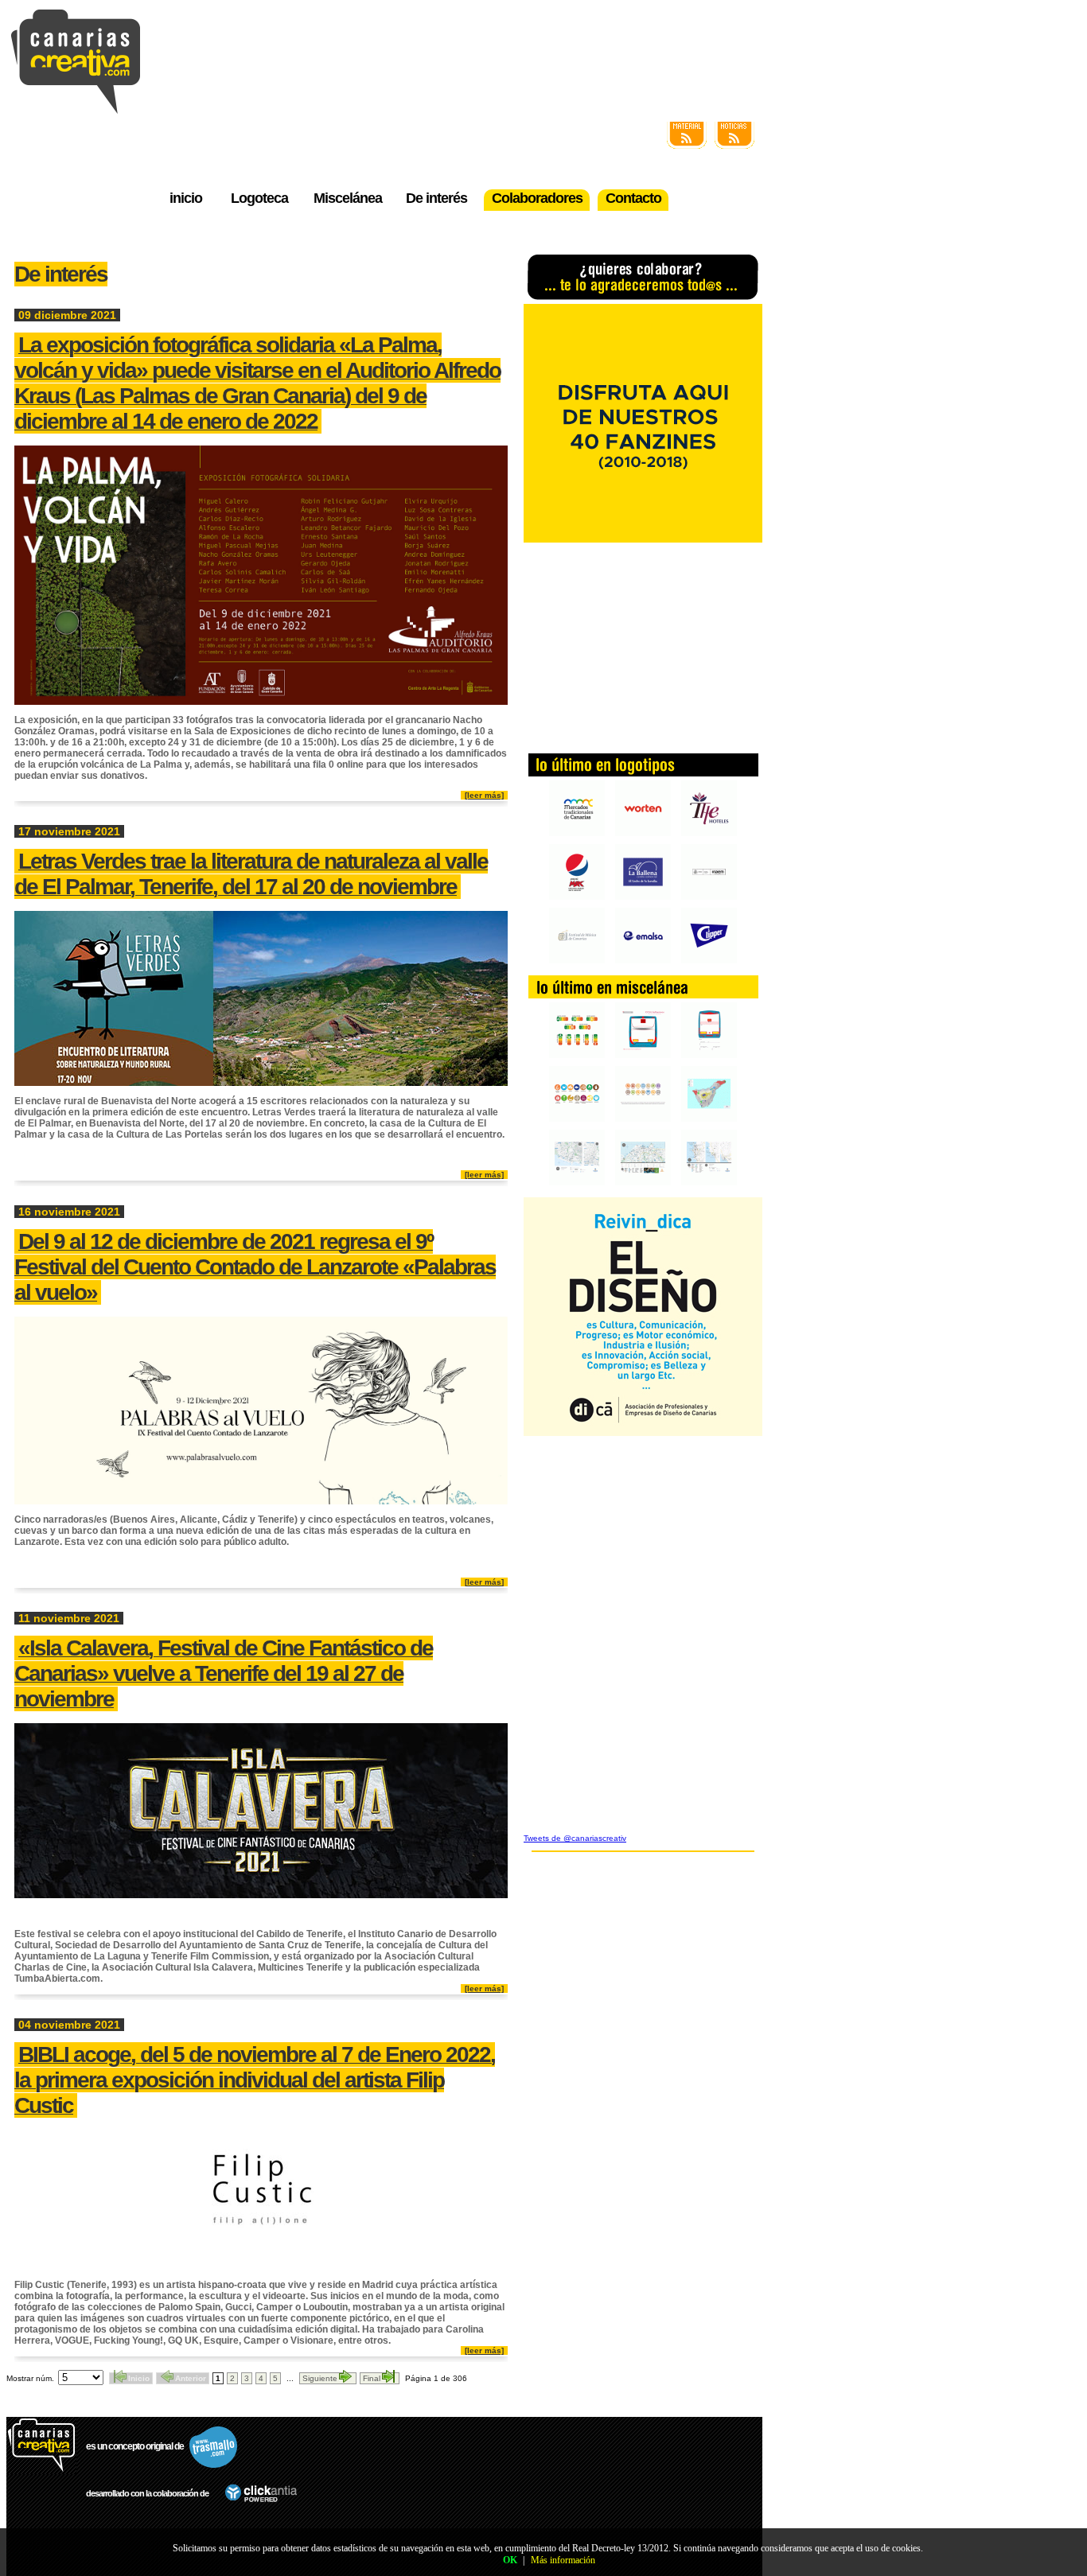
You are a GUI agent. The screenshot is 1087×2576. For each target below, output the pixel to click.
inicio (186, 198)
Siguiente (320, 2378)
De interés (436, 198)
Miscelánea (348, 198)
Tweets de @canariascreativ (575, 1838)
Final (372, 2378)
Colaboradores (537, 198)
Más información (563, 2560)
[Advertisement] (643, 646)
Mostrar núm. (30, 2378)
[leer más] (484, 795)
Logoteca (259, 198)
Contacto (633, 198)
